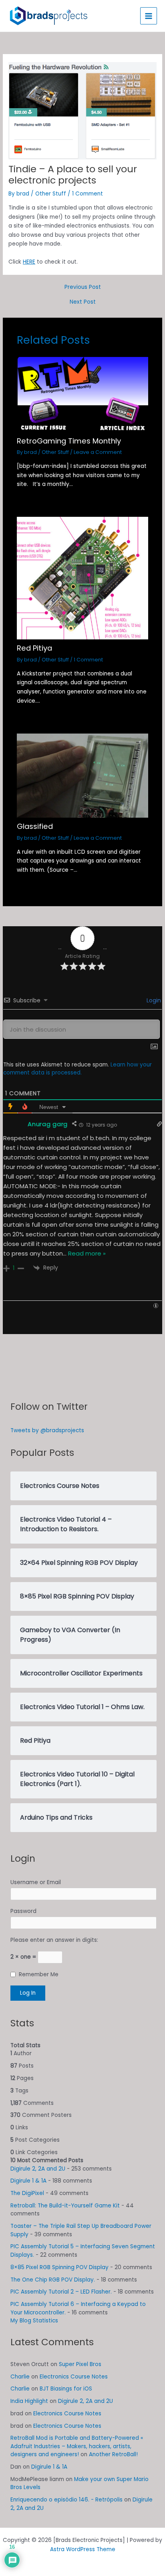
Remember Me (39, 1974)
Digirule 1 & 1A (28, 2181)
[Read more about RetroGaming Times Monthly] (83, 394)
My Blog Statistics (34, 2321)
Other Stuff (51, 194)
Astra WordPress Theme (83, 2549)
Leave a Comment (98, 452)
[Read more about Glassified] (83, 775)
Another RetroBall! (113, 2454)
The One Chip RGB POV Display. (53, 2280)
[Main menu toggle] (149, 16)
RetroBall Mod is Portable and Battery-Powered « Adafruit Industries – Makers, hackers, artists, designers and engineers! (77, 2446)
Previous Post (83, 287)
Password (23, 1911)
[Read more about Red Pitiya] (83, 578)
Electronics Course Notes (74, 2377)
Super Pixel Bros (80, 2364)
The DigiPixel (27, 2193)
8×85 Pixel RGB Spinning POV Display (59, 2267)
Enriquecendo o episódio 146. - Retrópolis (66, 2500)
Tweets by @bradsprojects (47, 1430)
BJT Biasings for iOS (66, 2389)
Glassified (35, 826)
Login (153, 1000)
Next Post (83, 302)
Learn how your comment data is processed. (77, 1069)
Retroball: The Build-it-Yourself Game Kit (65, 2206)
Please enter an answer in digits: (54, 1940)
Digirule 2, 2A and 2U (38, 2169)
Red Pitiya (34, 648)
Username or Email (36, 1882)
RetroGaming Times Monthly (69, 441)
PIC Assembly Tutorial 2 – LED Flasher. (61, 2292)
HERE (29, 262)
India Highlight (29, 2401)
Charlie (20, 2377)
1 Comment (88, 194)
